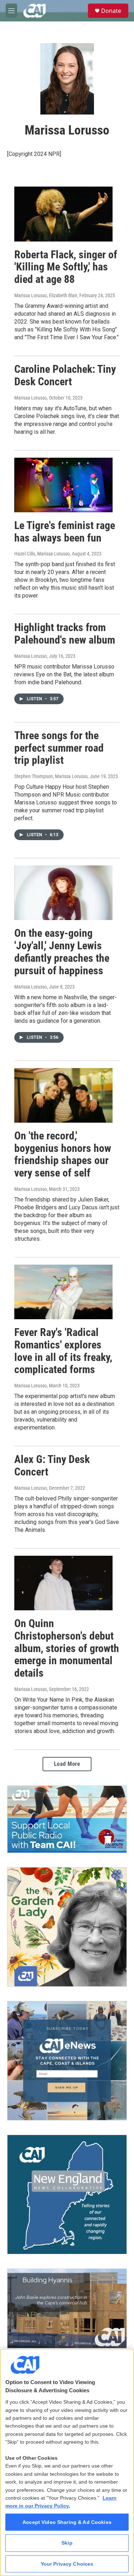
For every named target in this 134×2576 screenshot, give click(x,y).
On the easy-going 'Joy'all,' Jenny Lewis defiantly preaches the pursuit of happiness (62, 952)
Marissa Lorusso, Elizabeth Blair (46, 295)
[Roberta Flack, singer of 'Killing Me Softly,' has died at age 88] (63, 214)
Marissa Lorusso (31, 398)
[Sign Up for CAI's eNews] (67, 2061)
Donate (111, 11)
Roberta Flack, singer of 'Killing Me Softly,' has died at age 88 (66, 267)
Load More (67, 1764)
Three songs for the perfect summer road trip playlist (59, 748)
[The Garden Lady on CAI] (67, 1927)
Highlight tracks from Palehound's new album (65, 634)
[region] (67, 2462)
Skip (67, 2543)
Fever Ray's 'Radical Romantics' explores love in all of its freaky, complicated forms (63, 1351)
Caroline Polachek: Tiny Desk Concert (65, 375)
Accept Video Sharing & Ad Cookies (67, 2522)
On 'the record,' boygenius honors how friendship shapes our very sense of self (63, 1154)
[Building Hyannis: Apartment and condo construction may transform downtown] (67, 2308)
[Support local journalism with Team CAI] (67, 1819)
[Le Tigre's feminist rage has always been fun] (63, 485)
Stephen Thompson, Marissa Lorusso (51, 776)
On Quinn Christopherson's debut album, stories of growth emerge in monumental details (67, 1648)
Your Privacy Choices (67, 2564)
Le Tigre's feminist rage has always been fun (65, 532)
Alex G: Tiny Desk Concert (52, 1465)
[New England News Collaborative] (67, 2194)
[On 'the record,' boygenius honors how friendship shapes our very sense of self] (63, 1095)
